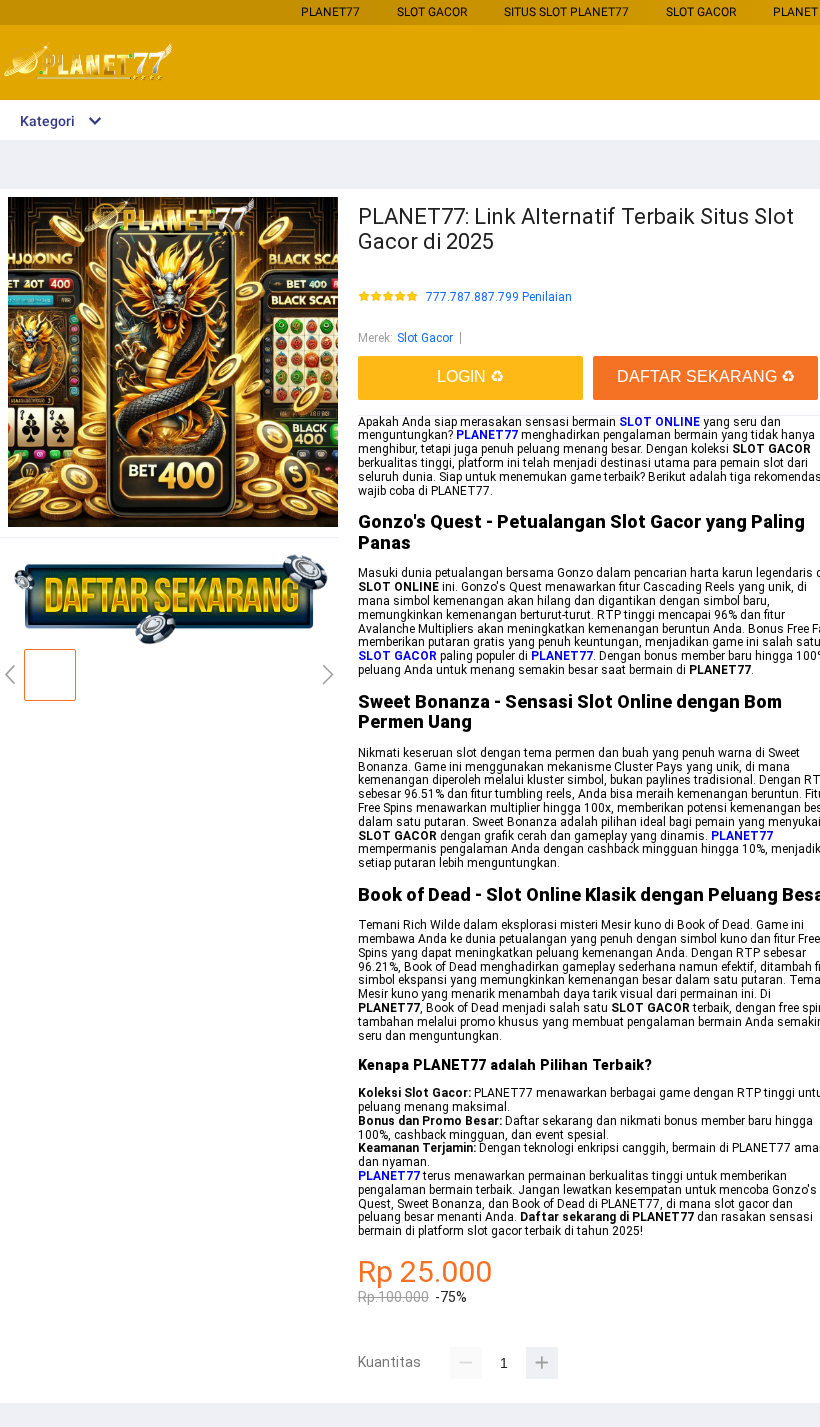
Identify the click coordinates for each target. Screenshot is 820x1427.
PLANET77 (330, 12)
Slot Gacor (432, 12)
